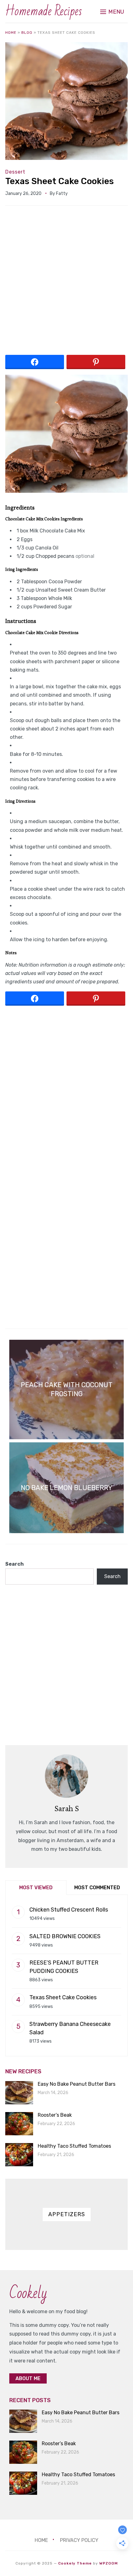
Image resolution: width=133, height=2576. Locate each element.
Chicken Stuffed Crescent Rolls (69, 1910)
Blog (27, 33)
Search (15, 1564)
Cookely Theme (75, 2563)
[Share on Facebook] (35, 362)
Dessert (15, 172)
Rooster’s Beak (55, 2115)
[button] (112, 12)
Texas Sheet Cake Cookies (60, 181)
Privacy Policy (79, 2540)
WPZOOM (109, 2563)
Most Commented (97, 1888)
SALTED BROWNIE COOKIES (65, 1936)
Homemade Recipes (44, 11)
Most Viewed (36, 1888)
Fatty (62, 194)
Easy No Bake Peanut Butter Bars (77, 2084)
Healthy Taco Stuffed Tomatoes (74, 2146)
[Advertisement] (66, 283)
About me (28, 2378)
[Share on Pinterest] (96, 362)
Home (11, 33)
